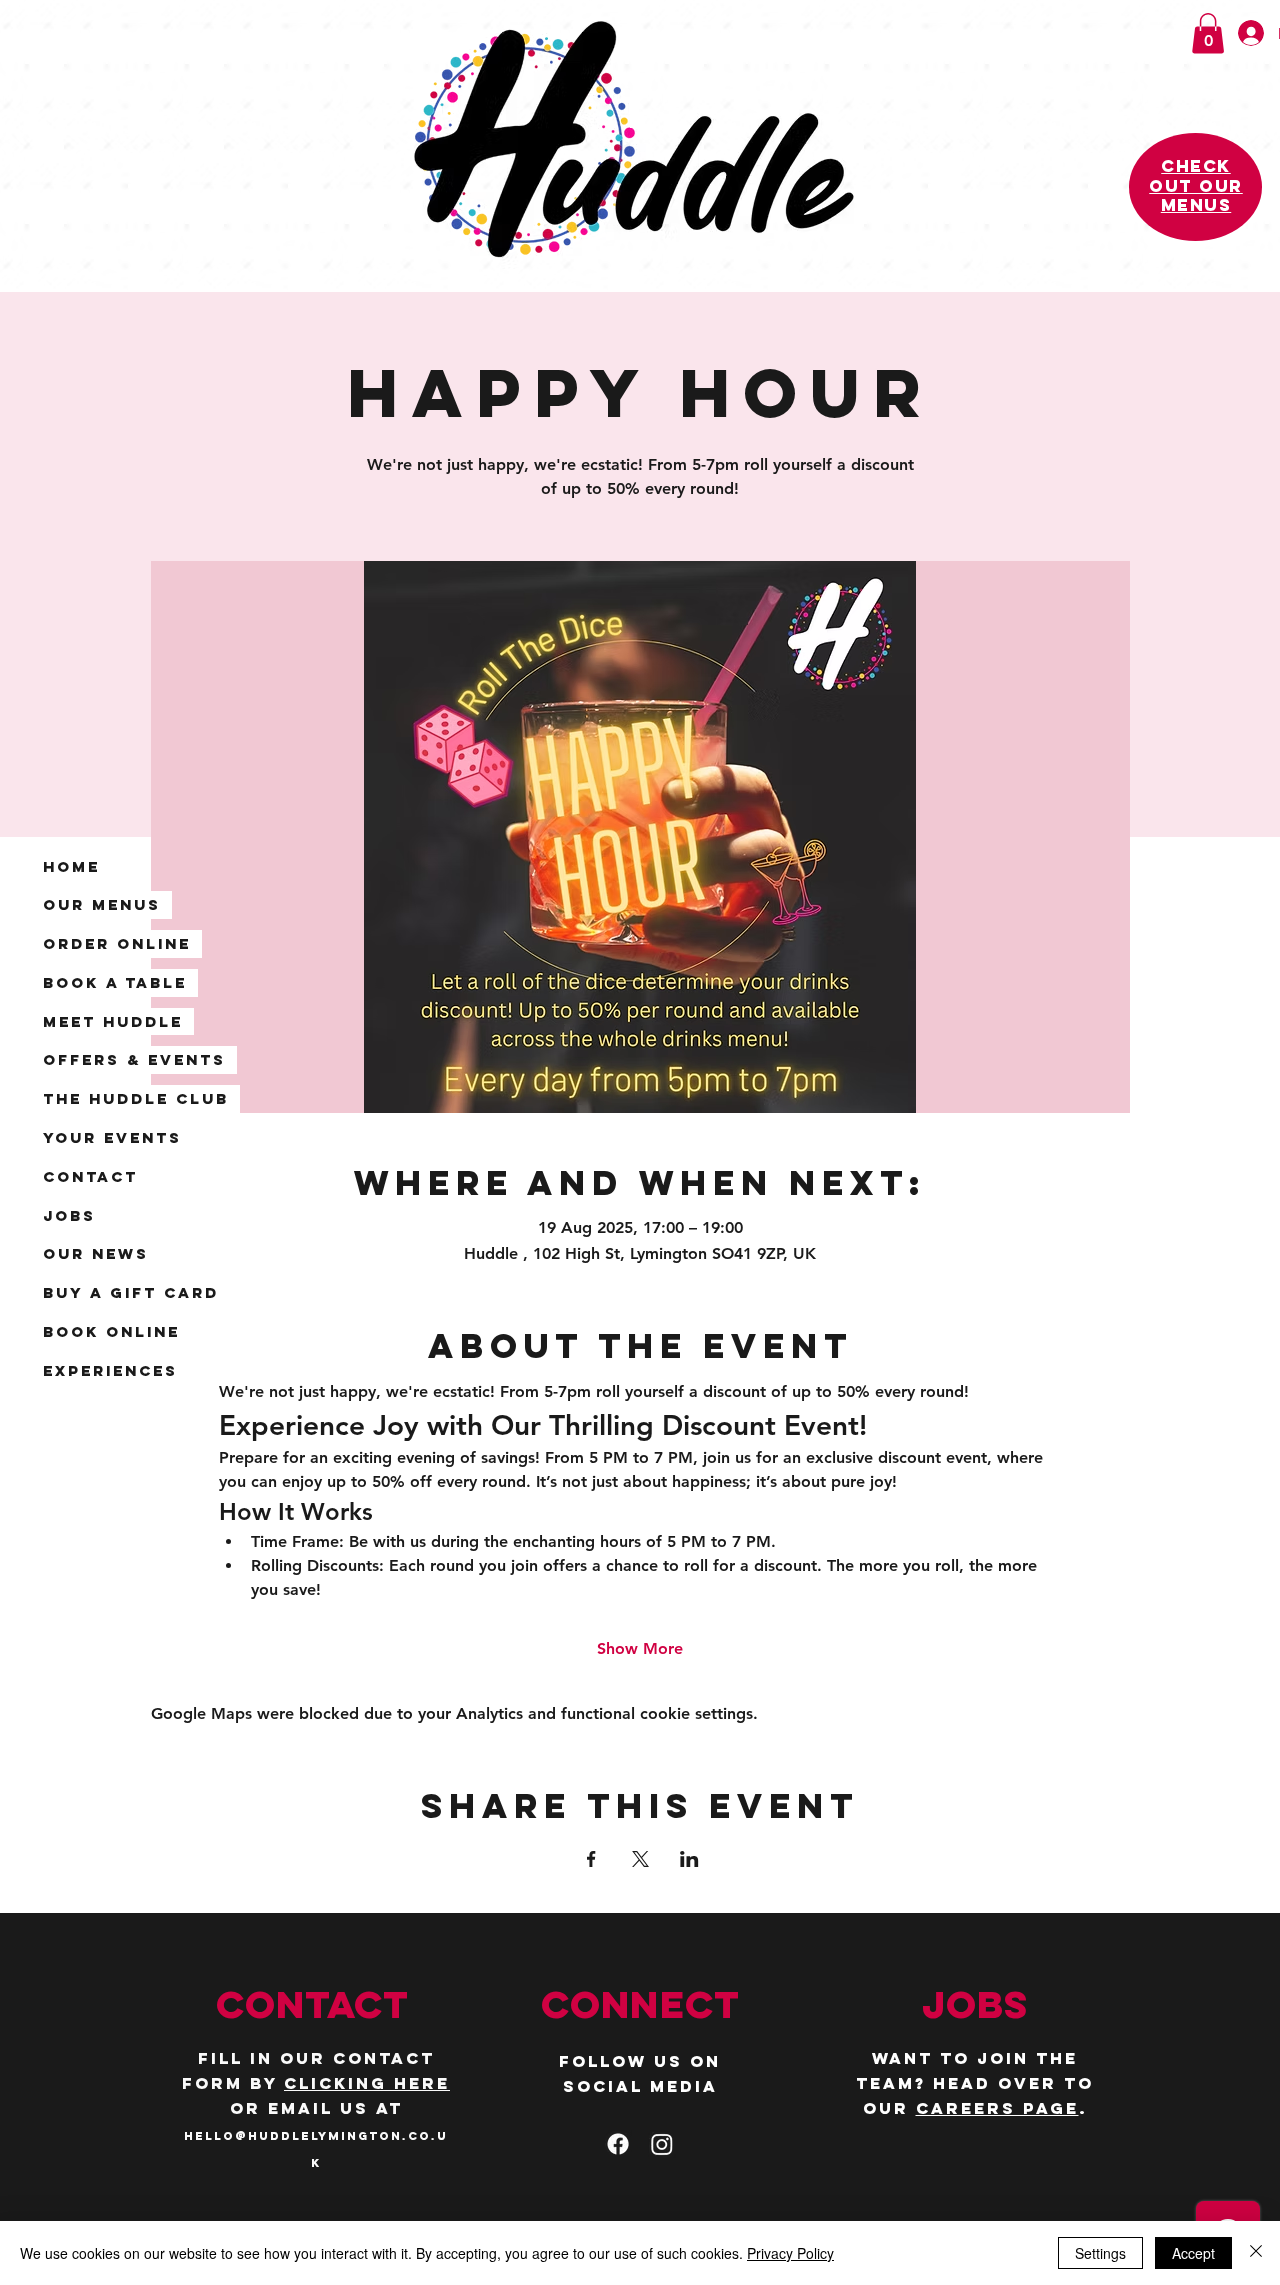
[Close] (1256, 2253)
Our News (96, 1253)
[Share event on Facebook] (591, 1859)
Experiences (110, 1370)
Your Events (112, 1137)
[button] (1208, 33)
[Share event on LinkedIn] (689, 1859)
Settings (1100, 2253)
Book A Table (115, 982)
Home (71, 866)
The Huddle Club (136, 1098)
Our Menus (102, 904)
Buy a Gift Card (131, 1292)
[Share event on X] (640, 1859)
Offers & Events (134, 1059)
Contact (90, 1176)
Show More (640, 1648)
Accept (1193, 2253)
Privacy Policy (790, 2253)
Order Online (117, 943)
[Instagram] (662, 2144)
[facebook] (618, 2144)
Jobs (69, 1215)
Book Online (111, 1331)
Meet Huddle (113, 1021)
